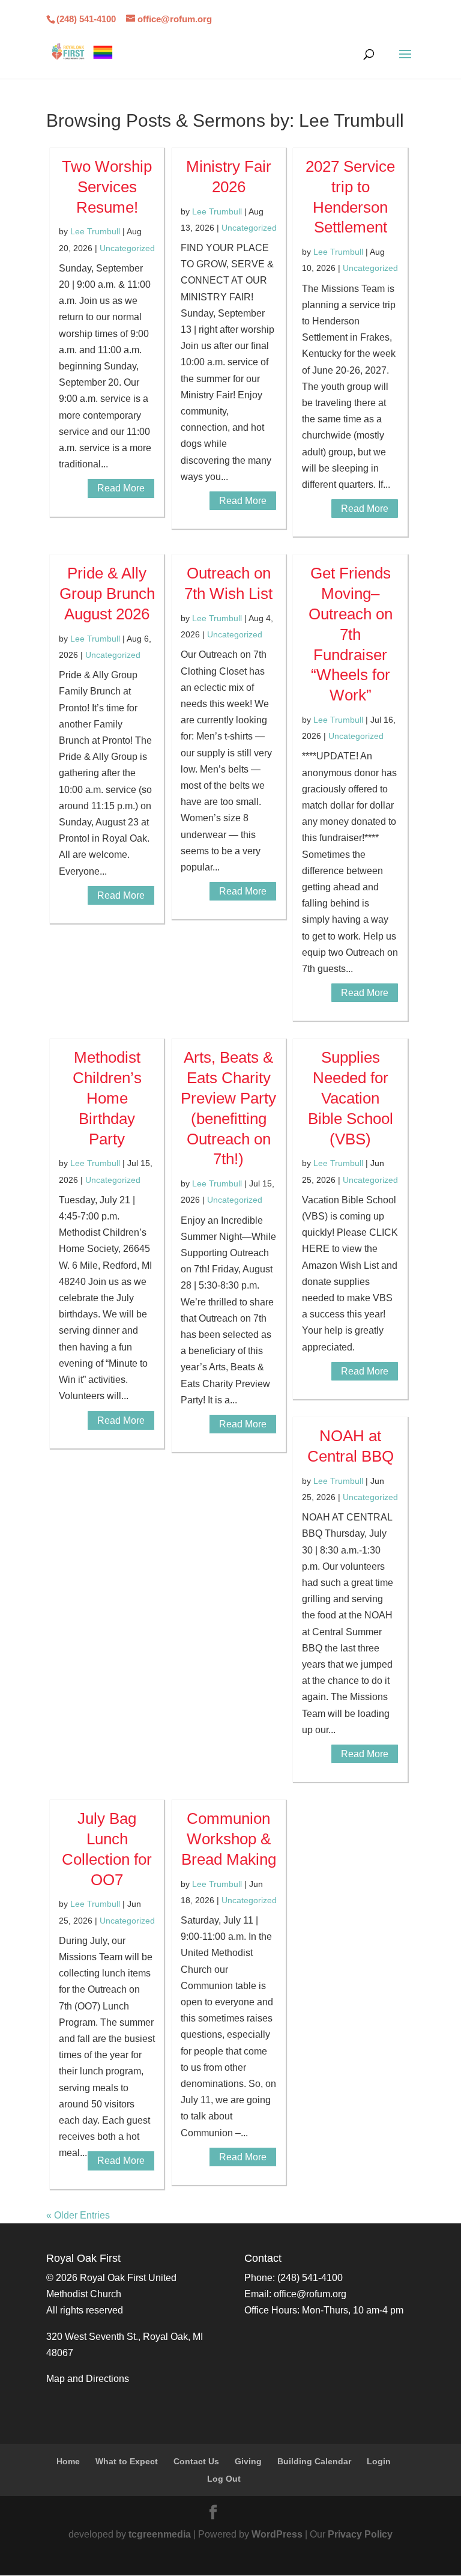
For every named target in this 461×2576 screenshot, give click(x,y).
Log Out (224, 2479)
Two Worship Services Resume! (107, 187)
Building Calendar (314, 2461)
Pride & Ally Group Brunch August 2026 (107, 594)
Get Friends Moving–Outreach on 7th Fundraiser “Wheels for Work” (351, 634)
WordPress (277, 2534)
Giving (248, 2461)
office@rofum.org (310, 2294)
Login (379, 2461)
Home (68, 2461)
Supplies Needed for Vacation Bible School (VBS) (351, 1098)
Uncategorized (127, 248)
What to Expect (127, 2461)
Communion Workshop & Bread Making (229, 1839)
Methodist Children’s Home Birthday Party (107, 1098)
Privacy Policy (360, 2534)
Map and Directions (88, 2379)
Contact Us (196, 2461)
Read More (121, 488)
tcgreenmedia (160, 2534)
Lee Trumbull (95, 231)
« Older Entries (78, 2215)
